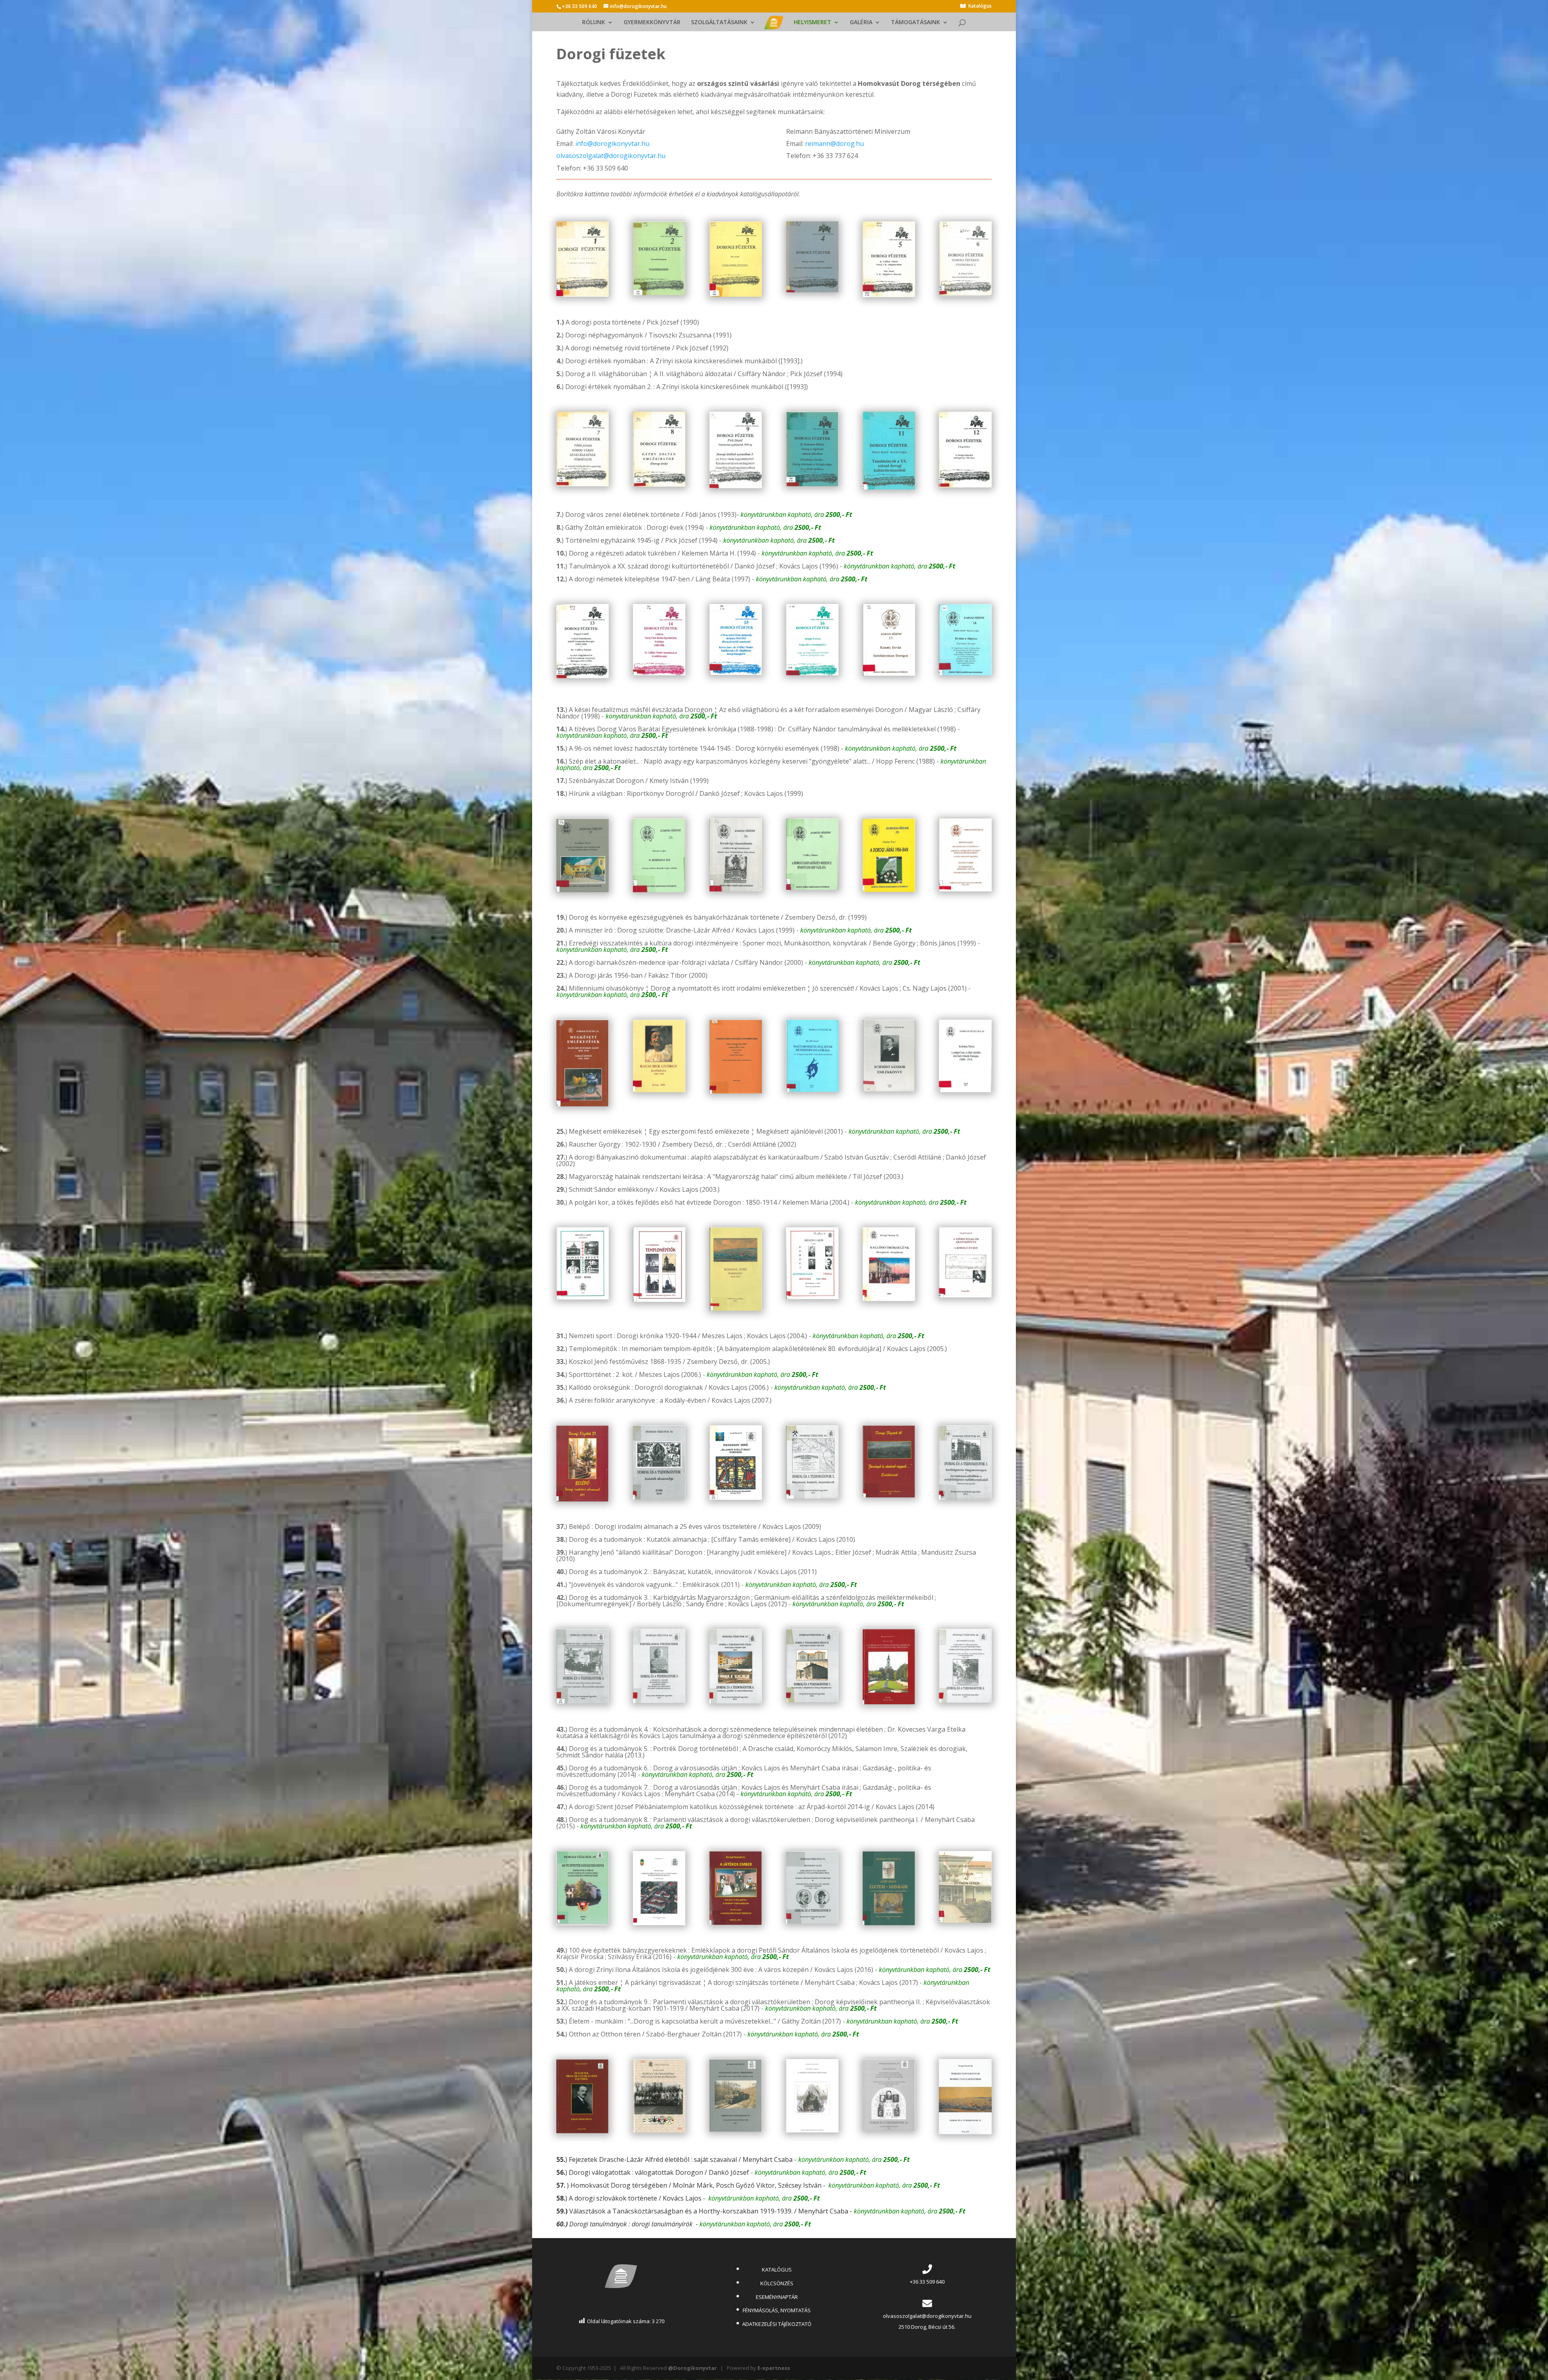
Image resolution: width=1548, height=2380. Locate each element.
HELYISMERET (812, 23)
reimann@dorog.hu (834, 144)
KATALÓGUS (777, 2270)
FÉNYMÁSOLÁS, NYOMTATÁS (777, 2310)
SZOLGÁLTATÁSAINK (719, 23)
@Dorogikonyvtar (692, 2368)
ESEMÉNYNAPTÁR (777, 2297)
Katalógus (980, 6)
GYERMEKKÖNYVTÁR (652, 23)
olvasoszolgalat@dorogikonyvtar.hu (611, 156)
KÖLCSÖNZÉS (777, 2283)
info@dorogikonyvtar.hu (612, 144)
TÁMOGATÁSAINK (915, 23)
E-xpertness (774, 2368)
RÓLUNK (594, 23)
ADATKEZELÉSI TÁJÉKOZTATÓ (777, 2324)
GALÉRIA (861, 23)
